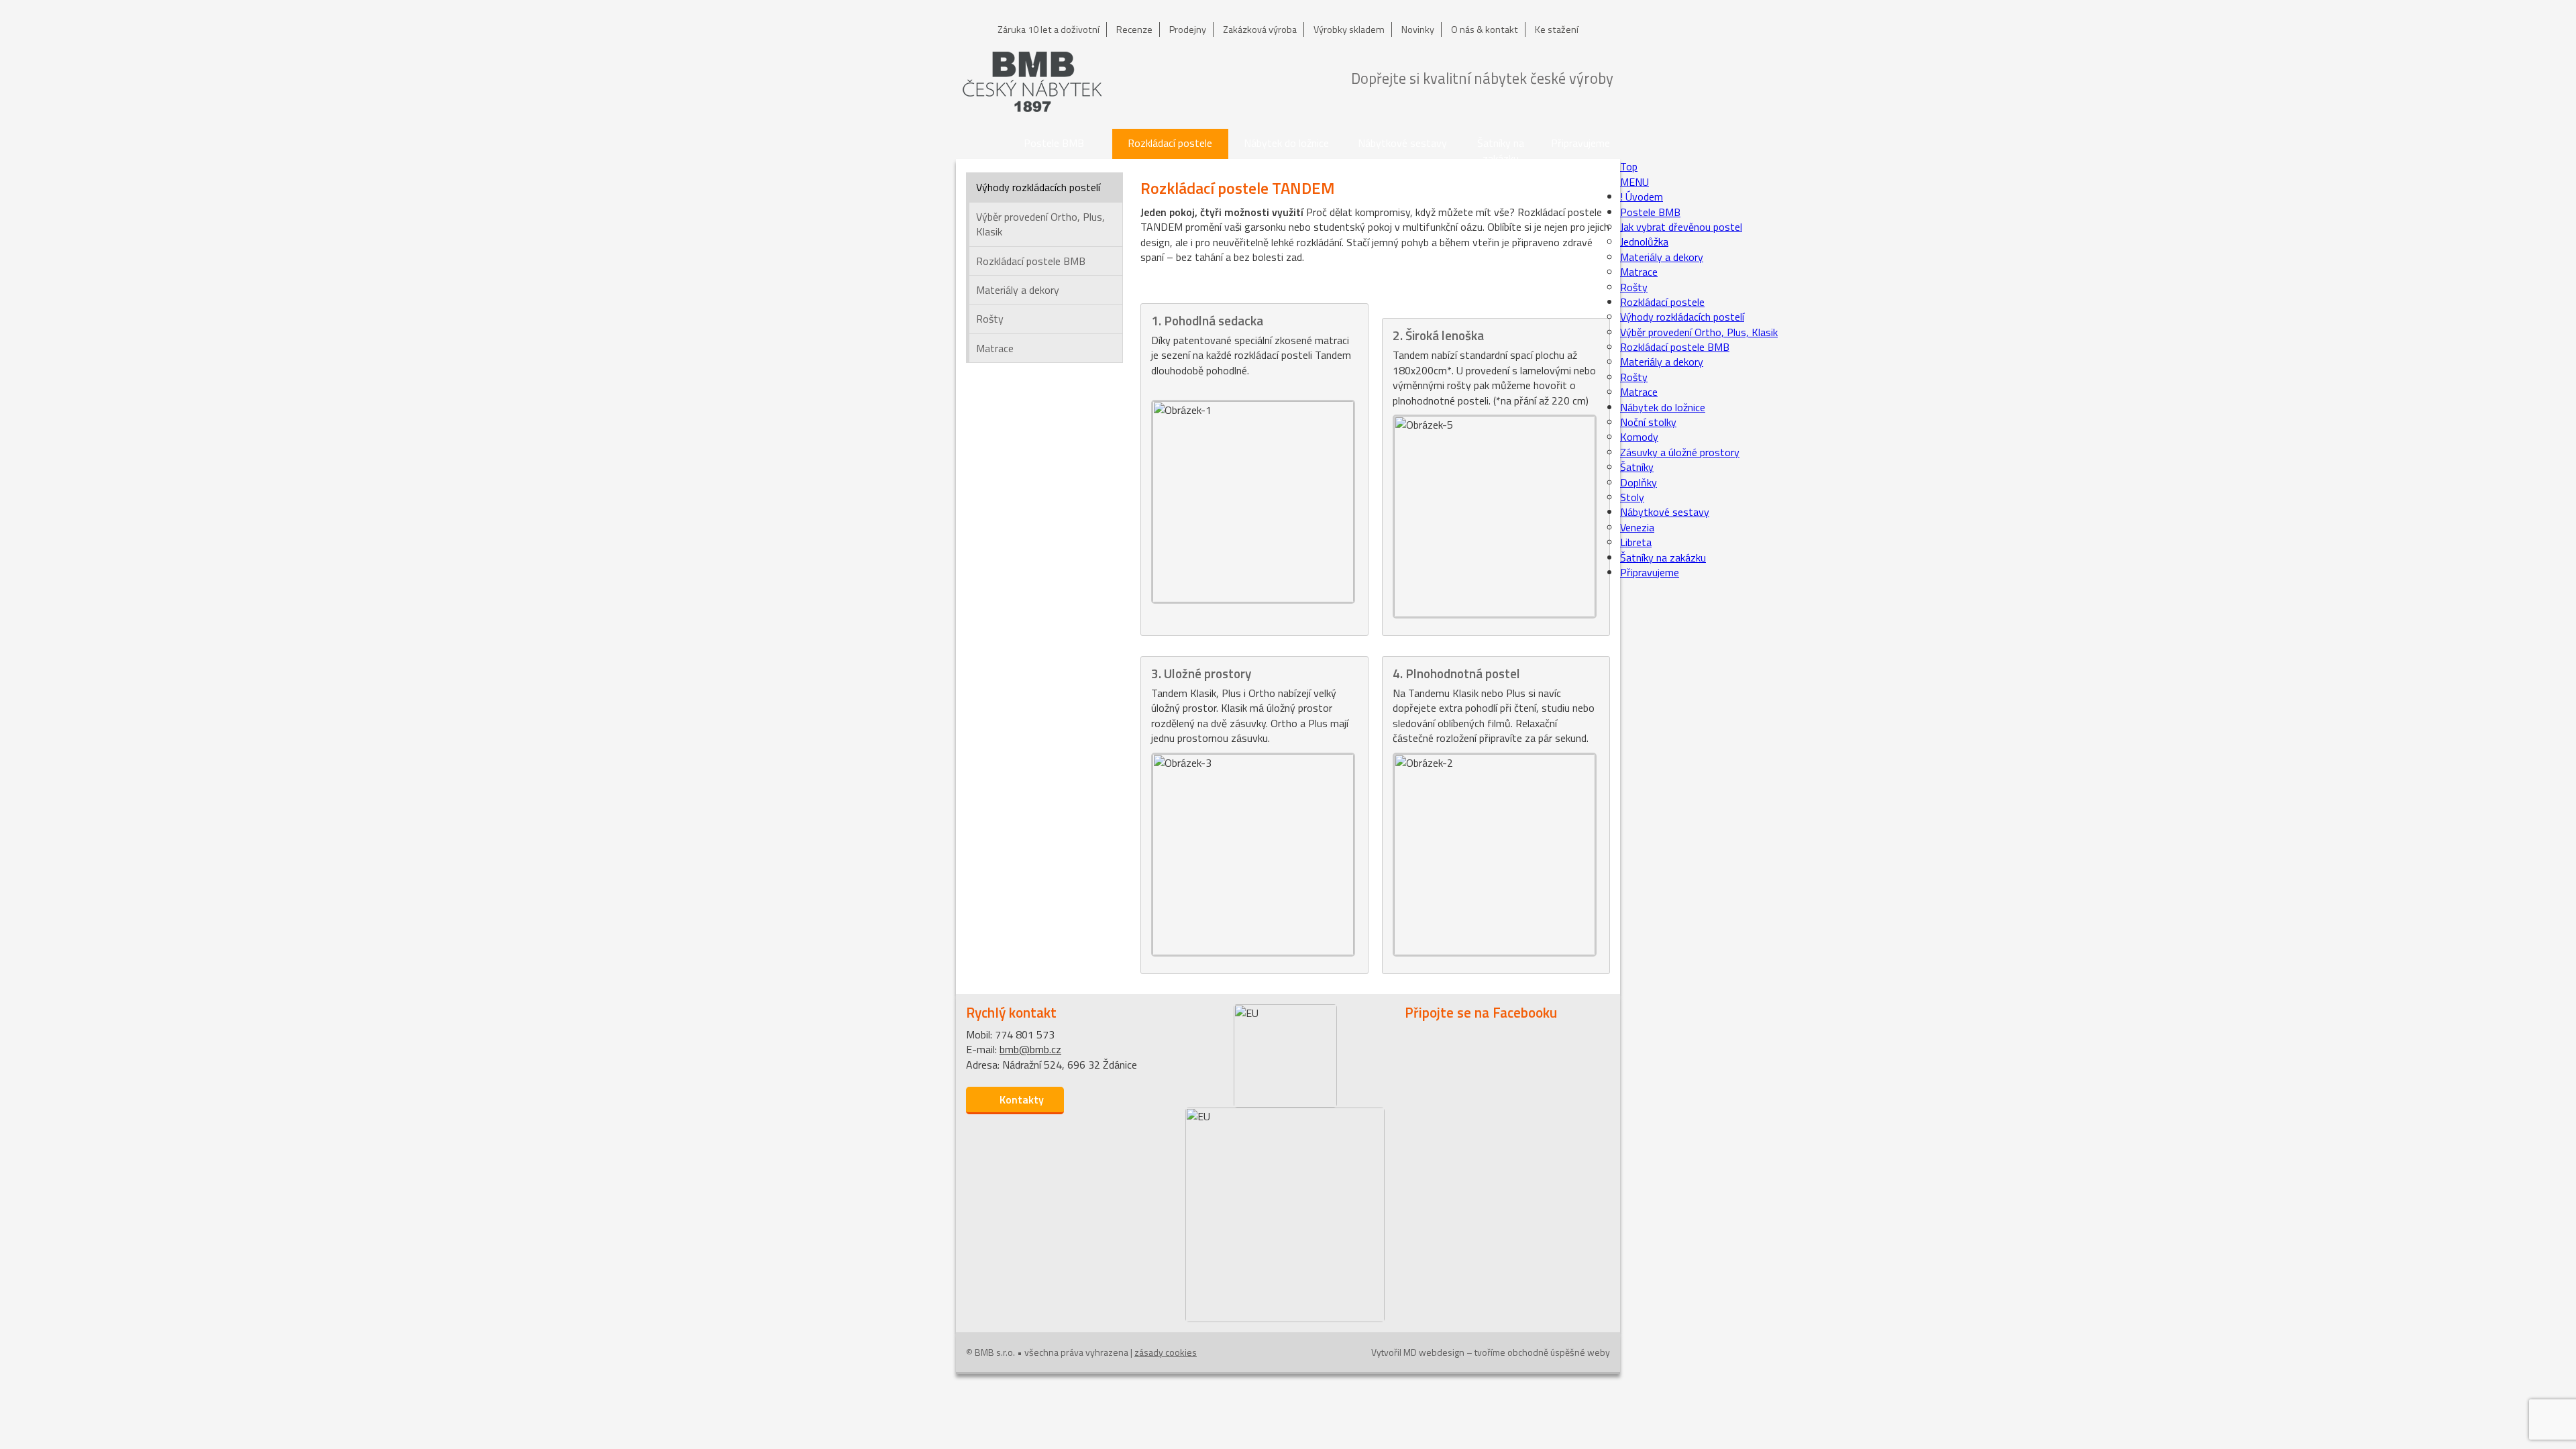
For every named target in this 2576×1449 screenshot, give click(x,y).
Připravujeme (1580, 143)
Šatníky (1637, 467)
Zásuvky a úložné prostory (1680, 452)
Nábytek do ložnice (1286, 143)
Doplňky (1639, 482)
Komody (1639, 437)
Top (1629, 166)
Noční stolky (1648, 422)
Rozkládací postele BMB (1031, 261)
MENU (1634, 182)
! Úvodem (976, 144)
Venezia (1637, 527)
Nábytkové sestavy (1402, 143)
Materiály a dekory (1018, 290)
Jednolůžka (1644, 241)
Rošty (990, 319)
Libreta (1636, 542)
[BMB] (1032, 82)
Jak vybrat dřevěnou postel (1681, 227)
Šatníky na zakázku (1501, 147)
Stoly (1632, 497)
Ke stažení (1557, 29)
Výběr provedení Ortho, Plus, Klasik (1040, 224)
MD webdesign (1434, 1352)
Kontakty (1022, 1099)
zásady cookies (1166, 1352)
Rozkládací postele (1170, 143)
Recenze (1134, 29)
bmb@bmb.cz (1030, 1049)
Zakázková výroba (1260, 29)
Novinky (1418, 29)
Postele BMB (1054, 143)
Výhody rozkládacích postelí (1038, 187)
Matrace (995, 348)
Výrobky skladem (1349, 29)
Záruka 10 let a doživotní (1049, 29)
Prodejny (1188, 29)
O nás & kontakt (1485, 29)
